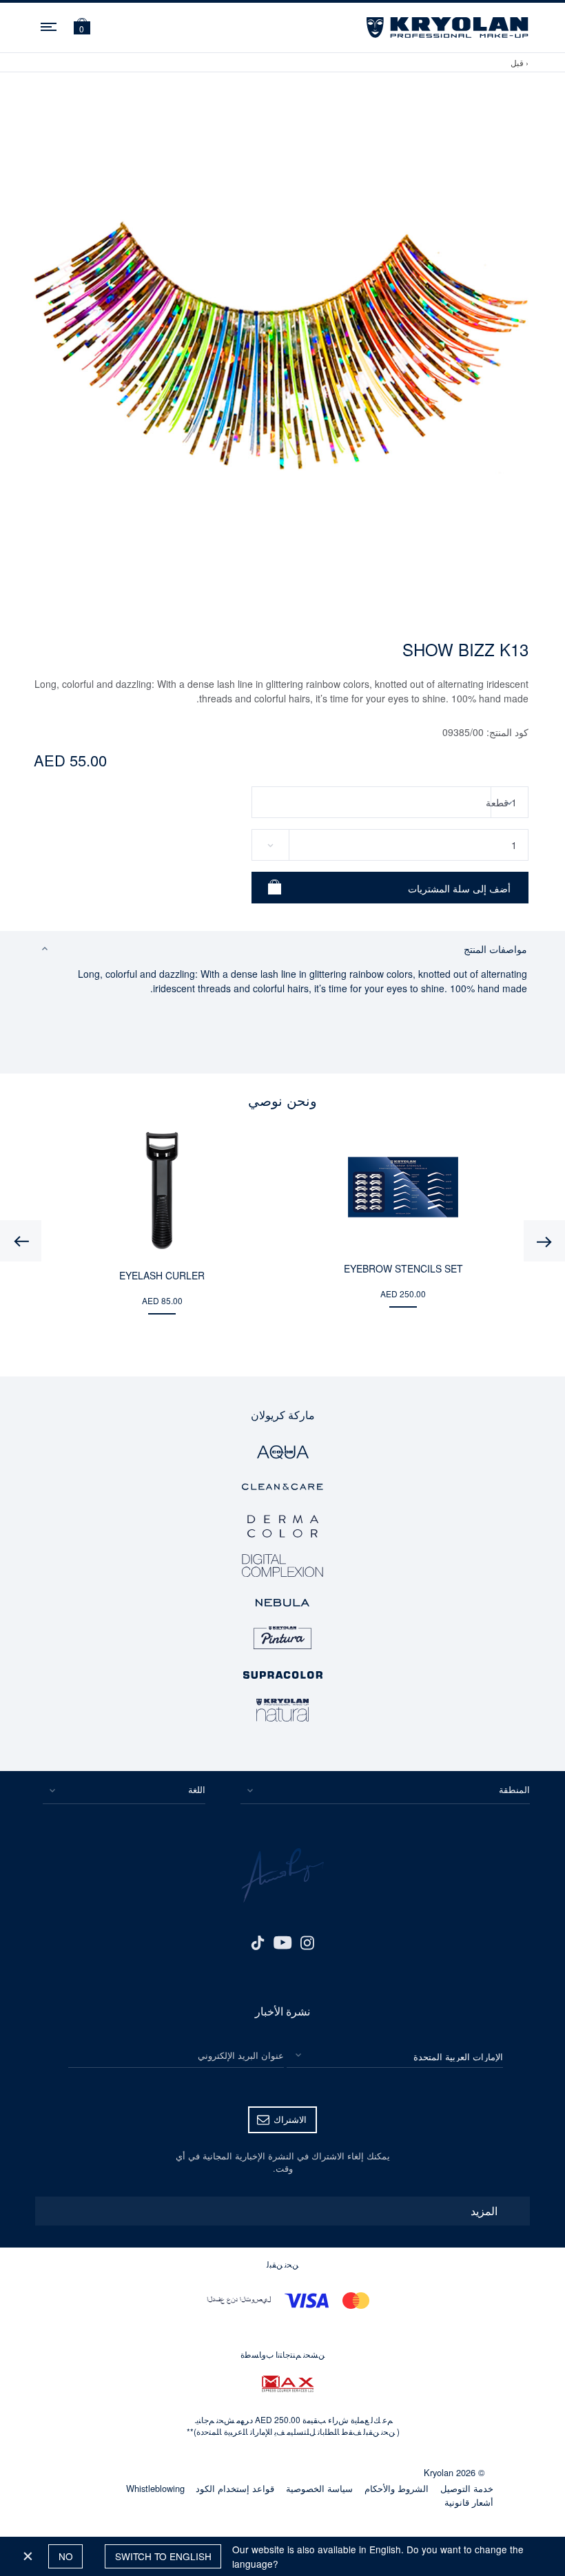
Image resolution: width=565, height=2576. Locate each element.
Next (21, 1241)
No (66, 2556)
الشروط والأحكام (397, 2488)
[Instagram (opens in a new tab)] (307, 1941)
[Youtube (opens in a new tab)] (282, 1941)
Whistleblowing (155, 2488)
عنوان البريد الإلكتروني (241, 2055)
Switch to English (163, 2556)
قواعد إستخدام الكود (235, 2488)
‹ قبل (520, 62)
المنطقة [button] (514, 1789)
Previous (544, 1241)
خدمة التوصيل (467, 2488)
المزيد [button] (484, 2211)
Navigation (50, 25)
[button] (82, 28)
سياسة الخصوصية (319, 2488)
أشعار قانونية (469, 2502)
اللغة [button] (197, 1789)
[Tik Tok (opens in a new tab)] (258, 1941)
